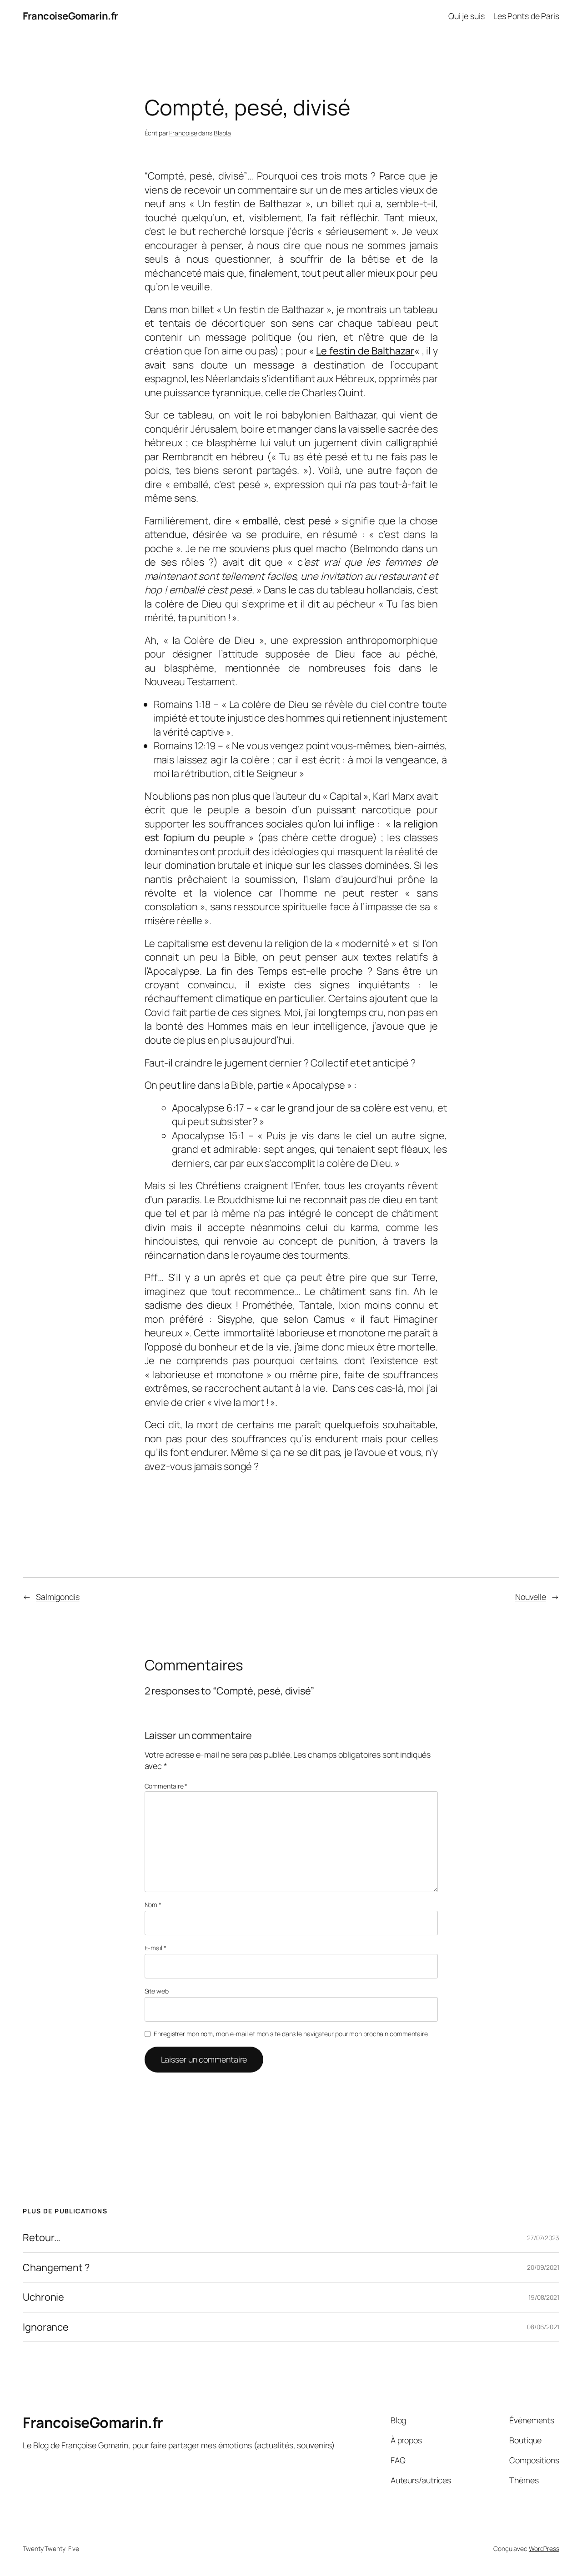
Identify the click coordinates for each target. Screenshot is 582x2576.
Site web (157, 1991)
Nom (153, 1905)
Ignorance (46, 2327)
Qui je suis (467, 16)
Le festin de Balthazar (365, 351)
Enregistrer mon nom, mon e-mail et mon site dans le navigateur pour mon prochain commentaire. (291, 2034)
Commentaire (166, 1786)
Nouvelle (531, 1597)
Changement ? (56, 2267)
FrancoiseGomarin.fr (70, 16)
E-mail (156, 1948)
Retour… (42, 2237)
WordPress (544, 2549)
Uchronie (43, 2297)
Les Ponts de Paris (526, 16)
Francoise (183, 133)
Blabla (222, 133)
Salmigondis (58, 1597)
